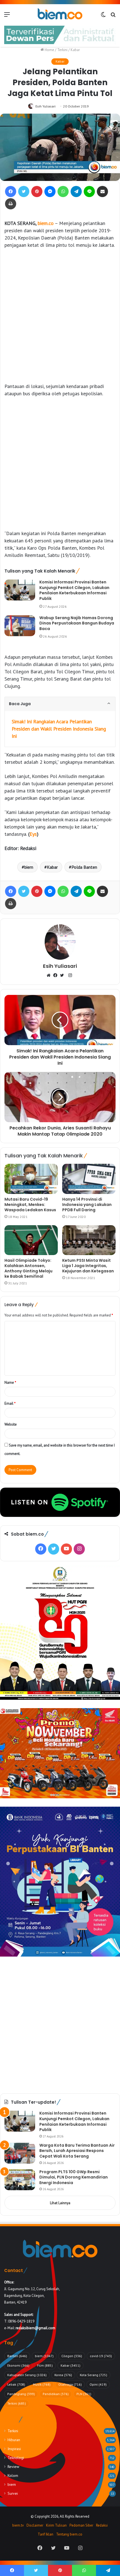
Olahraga (70, 2384)
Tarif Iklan (45, 2534)
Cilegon (72, 2356)
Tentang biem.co (69, 2534)
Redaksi (102, 2525)
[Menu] (7, 16)
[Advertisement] (60, 316)
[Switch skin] (103, 16)
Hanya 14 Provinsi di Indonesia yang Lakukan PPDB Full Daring (87, 1205)
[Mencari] (113, 16)
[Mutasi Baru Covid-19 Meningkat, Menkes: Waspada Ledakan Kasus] (31, 1179)
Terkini (62, 50)
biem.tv (18, 2525)
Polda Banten (84, 867)
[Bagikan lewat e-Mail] (102, 191)
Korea (63, 2375)
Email (10, 1403)
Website (11, 1424)
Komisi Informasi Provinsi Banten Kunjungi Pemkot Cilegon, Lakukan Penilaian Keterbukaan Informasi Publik (74, 590)
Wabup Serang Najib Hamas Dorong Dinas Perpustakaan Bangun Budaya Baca (77, 623)
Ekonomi (18, 2365)
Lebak (16, 2384)
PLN (84, 2394)
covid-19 (101, 2356)
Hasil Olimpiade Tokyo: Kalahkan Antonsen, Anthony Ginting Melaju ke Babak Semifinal (28, 1268)
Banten (17, 2356)
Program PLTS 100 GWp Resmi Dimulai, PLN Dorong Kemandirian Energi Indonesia (74, 2177)
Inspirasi (14, 2449)
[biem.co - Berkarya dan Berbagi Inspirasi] (60, 14)
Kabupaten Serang (27, 2375)
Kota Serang (93, 2375)
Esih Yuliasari (45, 106)
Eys (33, 834)
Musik (42, 2384)
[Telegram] (76, 191)
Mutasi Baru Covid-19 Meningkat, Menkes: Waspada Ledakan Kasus (30, 1205)
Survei (13, 2493)
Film (45, 2365)
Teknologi (16, 2458)
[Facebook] (11, 191)
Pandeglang (21, 2394)
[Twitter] (24, 191)
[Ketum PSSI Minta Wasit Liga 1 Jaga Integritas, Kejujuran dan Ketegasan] (89, 1240)
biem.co (46, 223)
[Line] (89, 191)
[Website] (50, 976)
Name (10, 1382)
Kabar (75, 50)
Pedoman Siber (81, 2525)
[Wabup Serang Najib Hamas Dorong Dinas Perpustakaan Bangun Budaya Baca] (20, 626)
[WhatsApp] (63, 191)
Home (49, 50)
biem (29, 867)
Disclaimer (35, 2525)
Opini (98, 2384)
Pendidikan (56, 2394)
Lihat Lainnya (60, 2203)
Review (13, 2467)
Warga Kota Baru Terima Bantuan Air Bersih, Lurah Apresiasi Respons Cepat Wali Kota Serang (77, 2151)
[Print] (11, 204)
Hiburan (14, 2440)
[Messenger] (50, 191)
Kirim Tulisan (56, 2525)
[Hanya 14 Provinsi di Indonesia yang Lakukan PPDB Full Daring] (89, 1179)
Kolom (13, 2476)
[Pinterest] (37, 191)
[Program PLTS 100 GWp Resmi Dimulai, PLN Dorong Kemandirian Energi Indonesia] (20, 2180)
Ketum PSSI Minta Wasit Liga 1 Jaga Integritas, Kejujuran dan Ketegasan (88, 1266)
